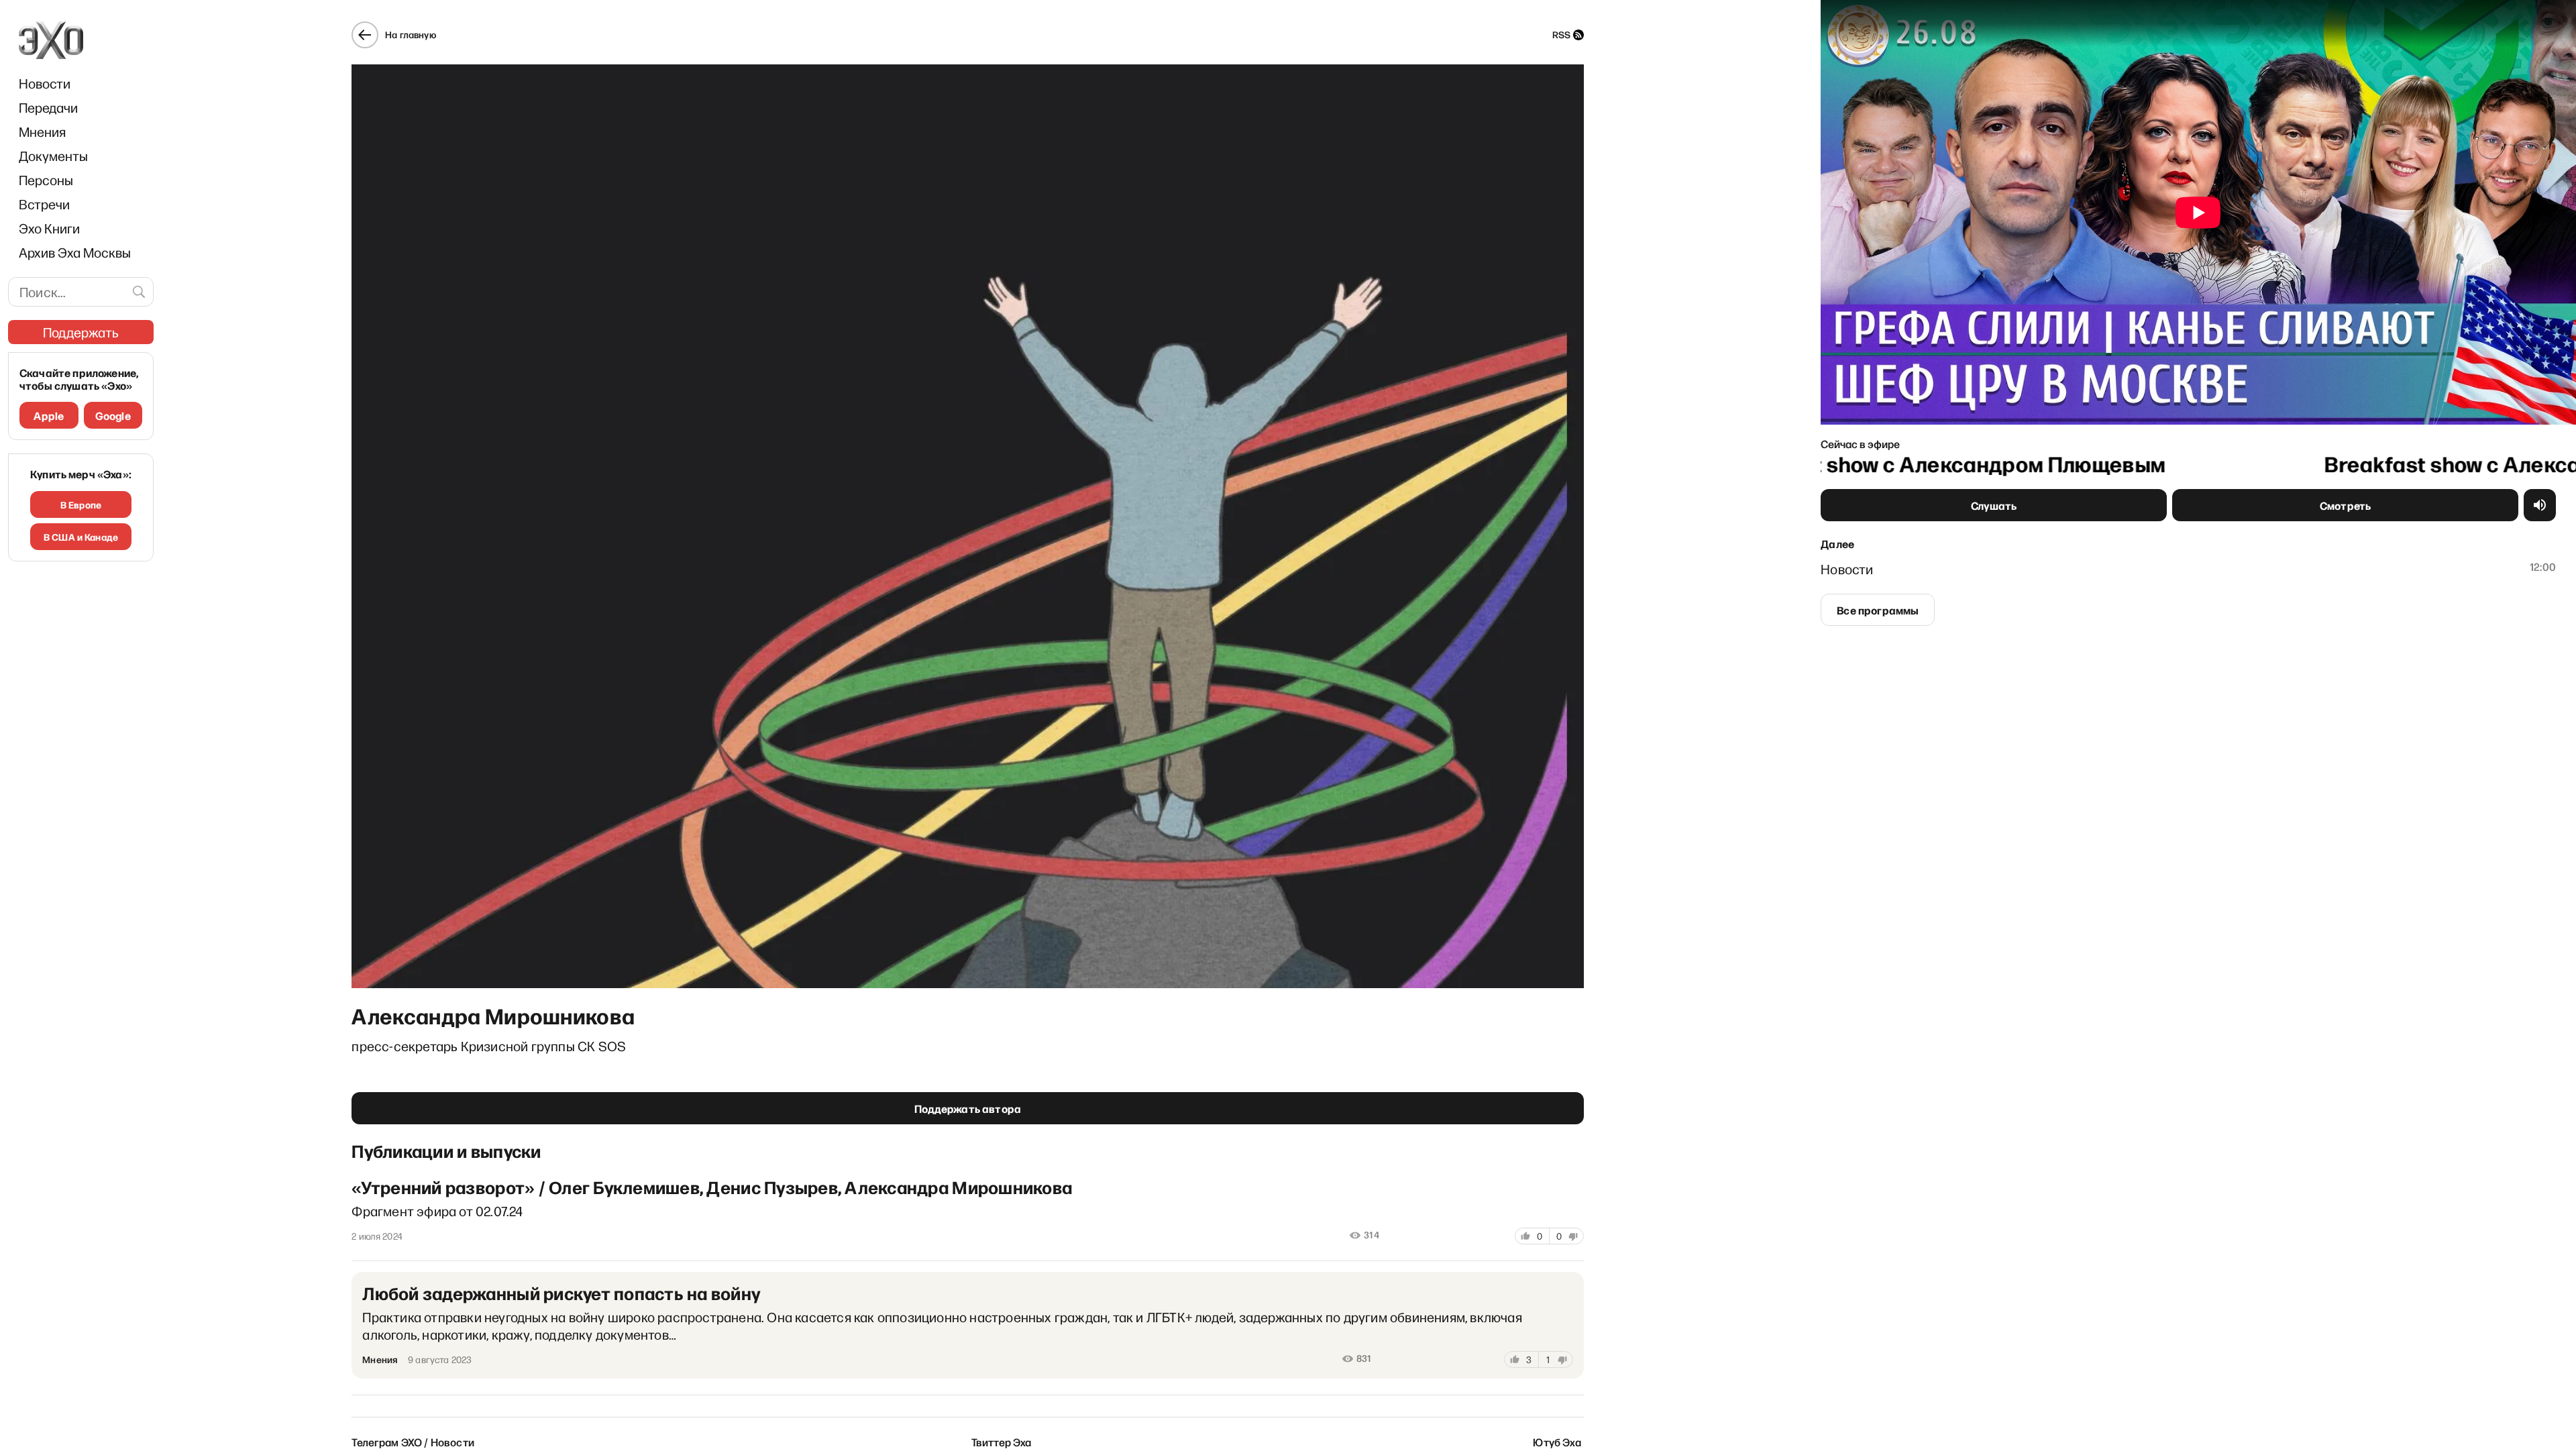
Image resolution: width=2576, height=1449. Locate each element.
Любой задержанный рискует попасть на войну (561, 1293)
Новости (45, 83)
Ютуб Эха (1557, 1442)
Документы (53, 156)
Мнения (42, 131)
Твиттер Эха (1002, 1442)
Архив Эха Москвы (75, 252)
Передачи (48, 107)
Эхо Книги (49, 228)
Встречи (44, 204)
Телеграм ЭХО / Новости (413, 1442)
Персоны (46, 180)
